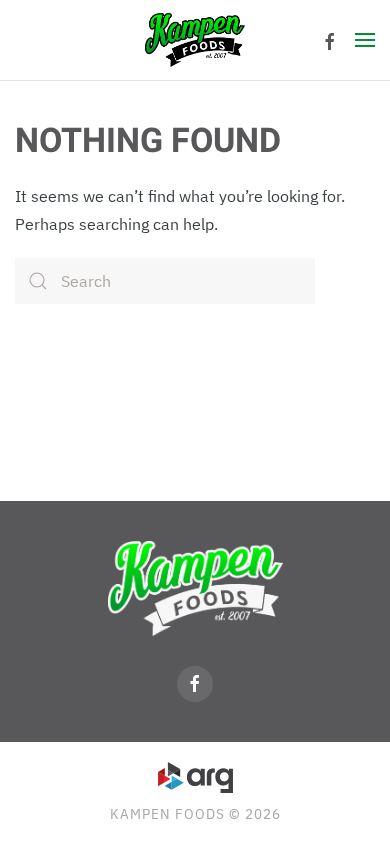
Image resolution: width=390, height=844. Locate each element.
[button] (365, 40)
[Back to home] (195, 40)
